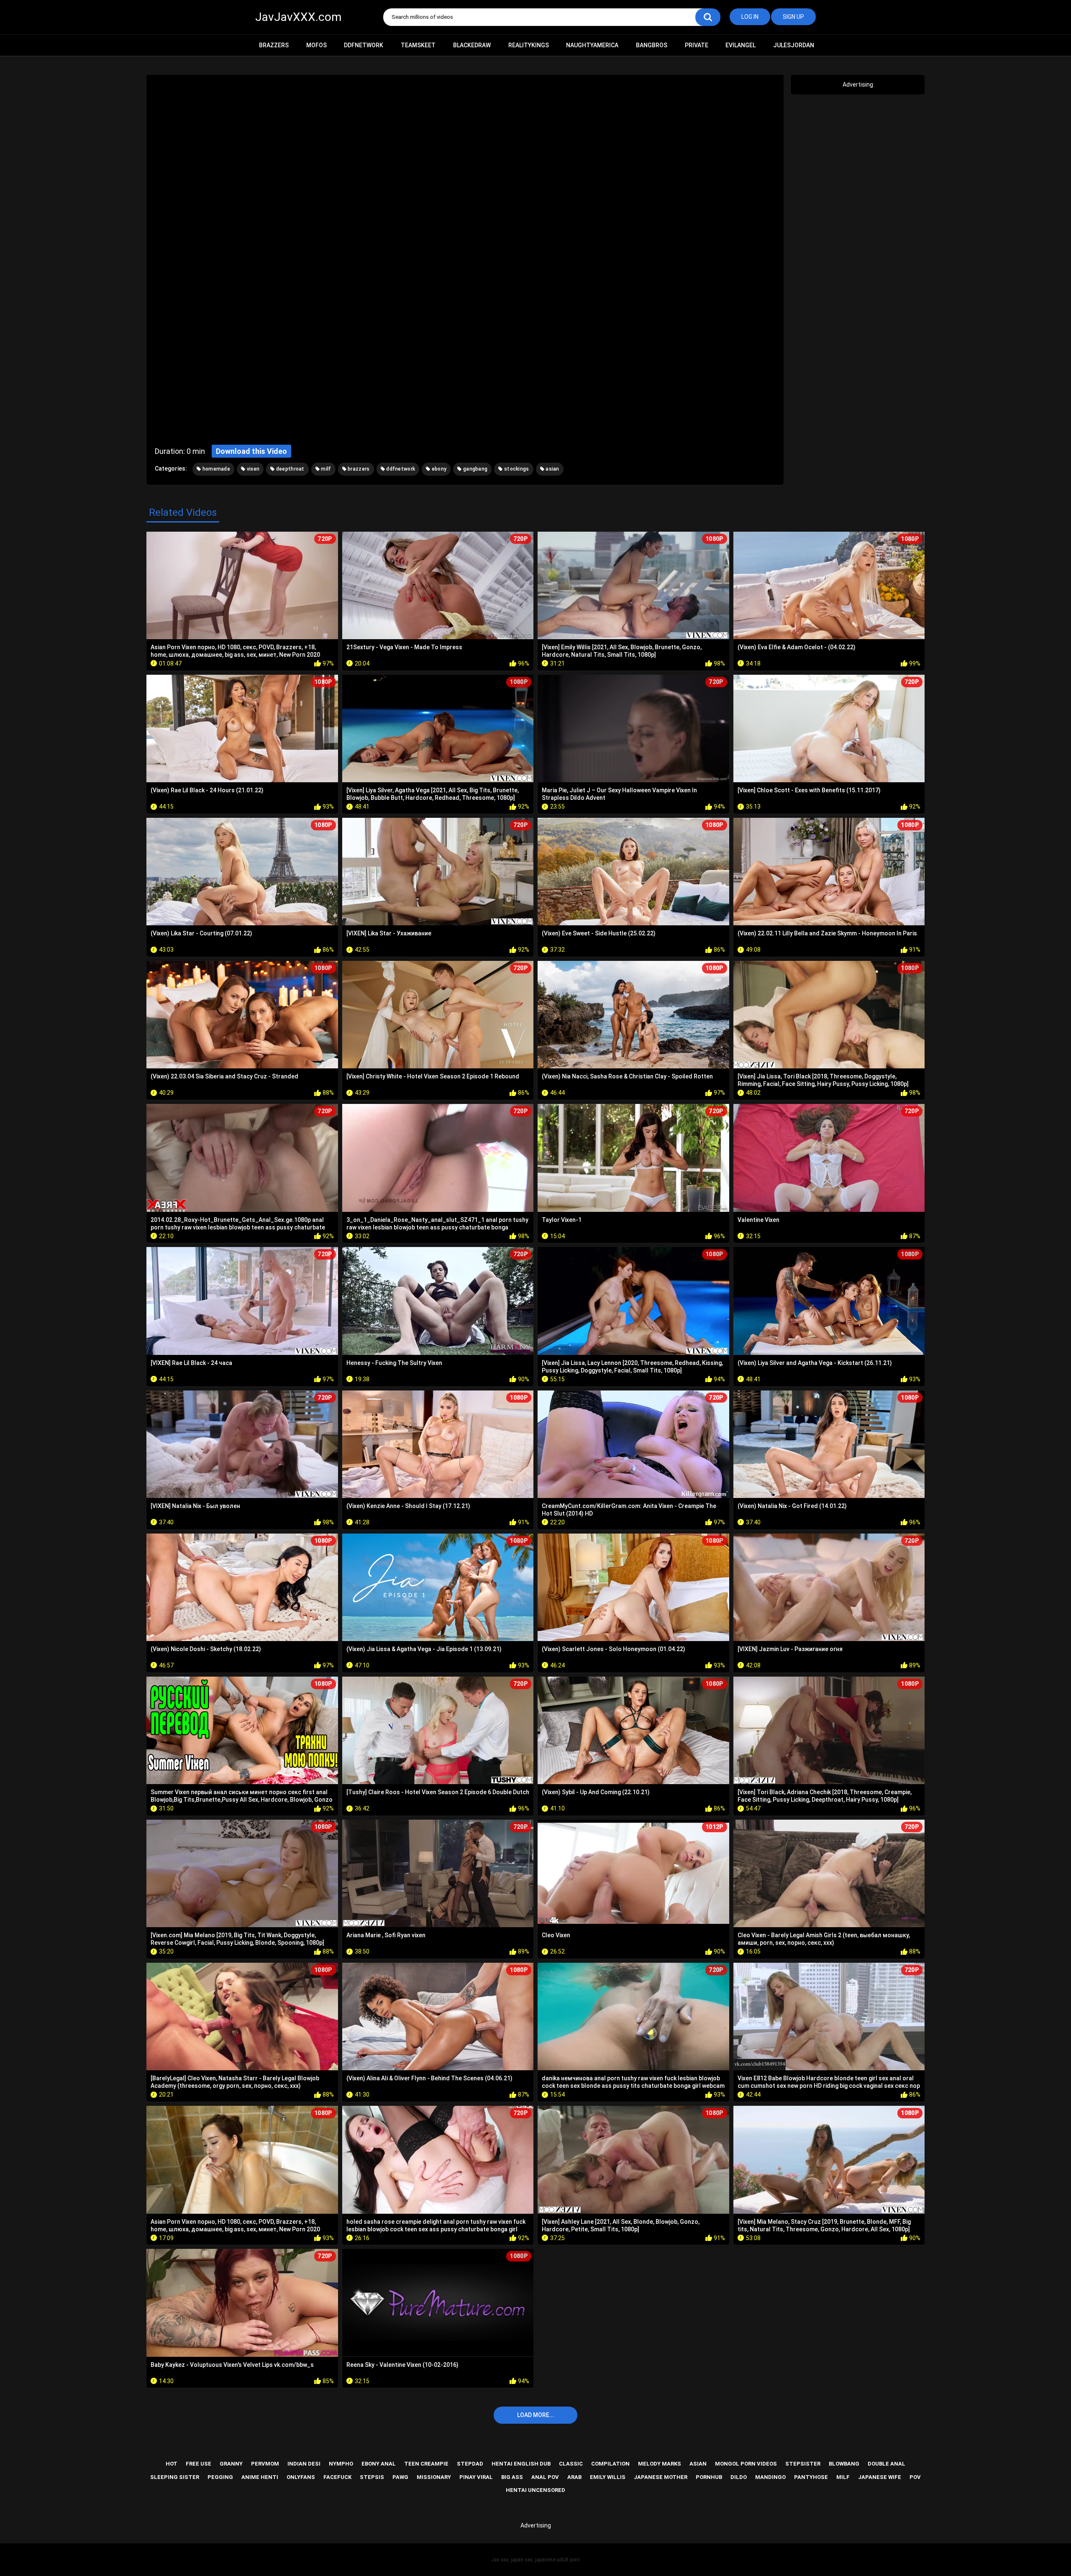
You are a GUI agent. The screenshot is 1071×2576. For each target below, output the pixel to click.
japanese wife (880, 2477)
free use (199, 2464)
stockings (516, 469)
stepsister (803, 2464)
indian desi (304, 2464)
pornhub (709, 2477)
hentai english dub (521, 2464)
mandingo (770, 2477)
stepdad (470, 2464)
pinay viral (476, 2477)
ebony (439, 469)
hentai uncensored (535, 2490)
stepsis (372, 2477)
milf (325, 469)
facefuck (337, 2477)
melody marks (660, 2464)
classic (571, 2464)
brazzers (358, 469)
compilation (610, 2464)
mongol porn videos (746, 2464)
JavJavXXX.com (298, 17)
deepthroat (289, 469)
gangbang (475, 469)
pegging (220, 2477)
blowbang (844, 2464)
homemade (215, 469)
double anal (887, 2464)
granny (231, 2464)
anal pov (545, 2477)
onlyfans (301, 2477)
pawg (400, 2477)
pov (915, 2477)
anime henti (260, 2477)
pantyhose (811, 2477)
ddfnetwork (400, 469)
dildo (739, 2477)
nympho (341, 2464)
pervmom (265, 2464)
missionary (434, 2477)
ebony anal (379, 2464)
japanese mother (661, 2477)
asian (552, 469)
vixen (252, 469)
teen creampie (426, 2464)
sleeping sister (175, 2477)
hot (172, 2464)
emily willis (608, 2477)
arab (574, 2477)
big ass (512, 2477)
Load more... (536, 2415)
